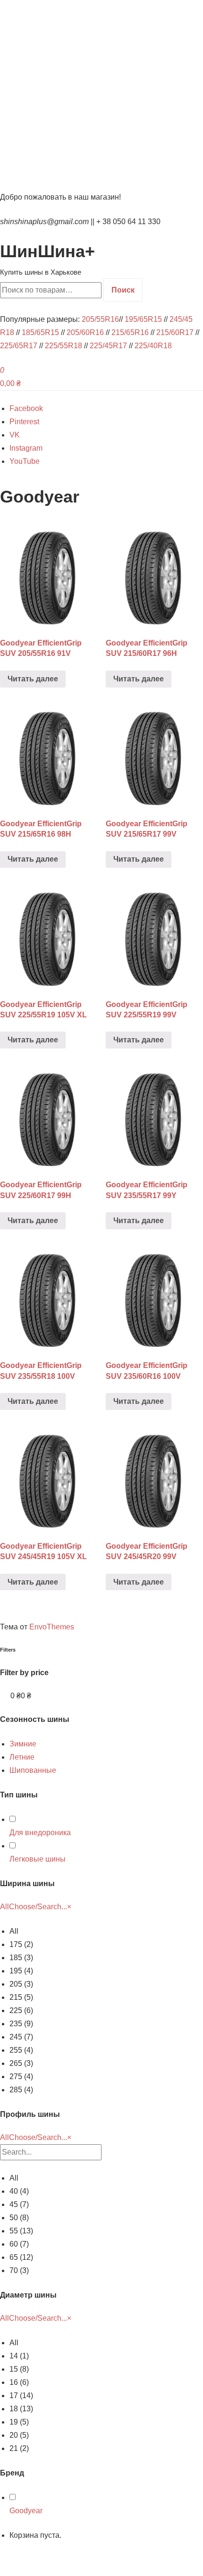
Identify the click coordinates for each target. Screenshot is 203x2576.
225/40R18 (153, 346)
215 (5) (21, 1997)
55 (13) (21, 2231)
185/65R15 (40, 332)
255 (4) (21, 2050)
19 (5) (19, 2422)
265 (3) (21, 2063)
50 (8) (19, 2218)
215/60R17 (175, 332)
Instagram (26, 448)
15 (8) (19, 2369)
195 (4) (21, 1971)
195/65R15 (143, 319)
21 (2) (19, 2448)
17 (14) (21, 2396)
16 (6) (19, 2382)
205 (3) (21, 1984)
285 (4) (21, 2090)
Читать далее (33, 679)
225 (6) (21, 2010)
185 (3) (21, 1958)
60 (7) (19, 2244)
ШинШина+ (47, 251)
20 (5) (19, 2435)
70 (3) (19, 2270)
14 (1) (19, 2356)
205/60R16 (85, 332)
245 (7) (21, 2037)
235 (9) (21, 2024)
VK (15, 435)
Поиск (123, 290)
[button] (23, 1744)
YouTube (25, 461)
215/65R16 (130, 332)
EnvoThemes (52, 1627)
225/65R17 (19, 346)
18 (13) (21, 2409)
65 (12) (21, 2257)
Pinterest (24, 422)
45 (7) (19, 2204)
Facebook (26, 408)
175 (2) (21, 1944)
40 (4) (19, 2191)
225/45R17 (108, 346)
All (14, 1931)
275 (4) (21, 2077)
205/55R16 (100, 319)
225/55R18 (63, 346)
